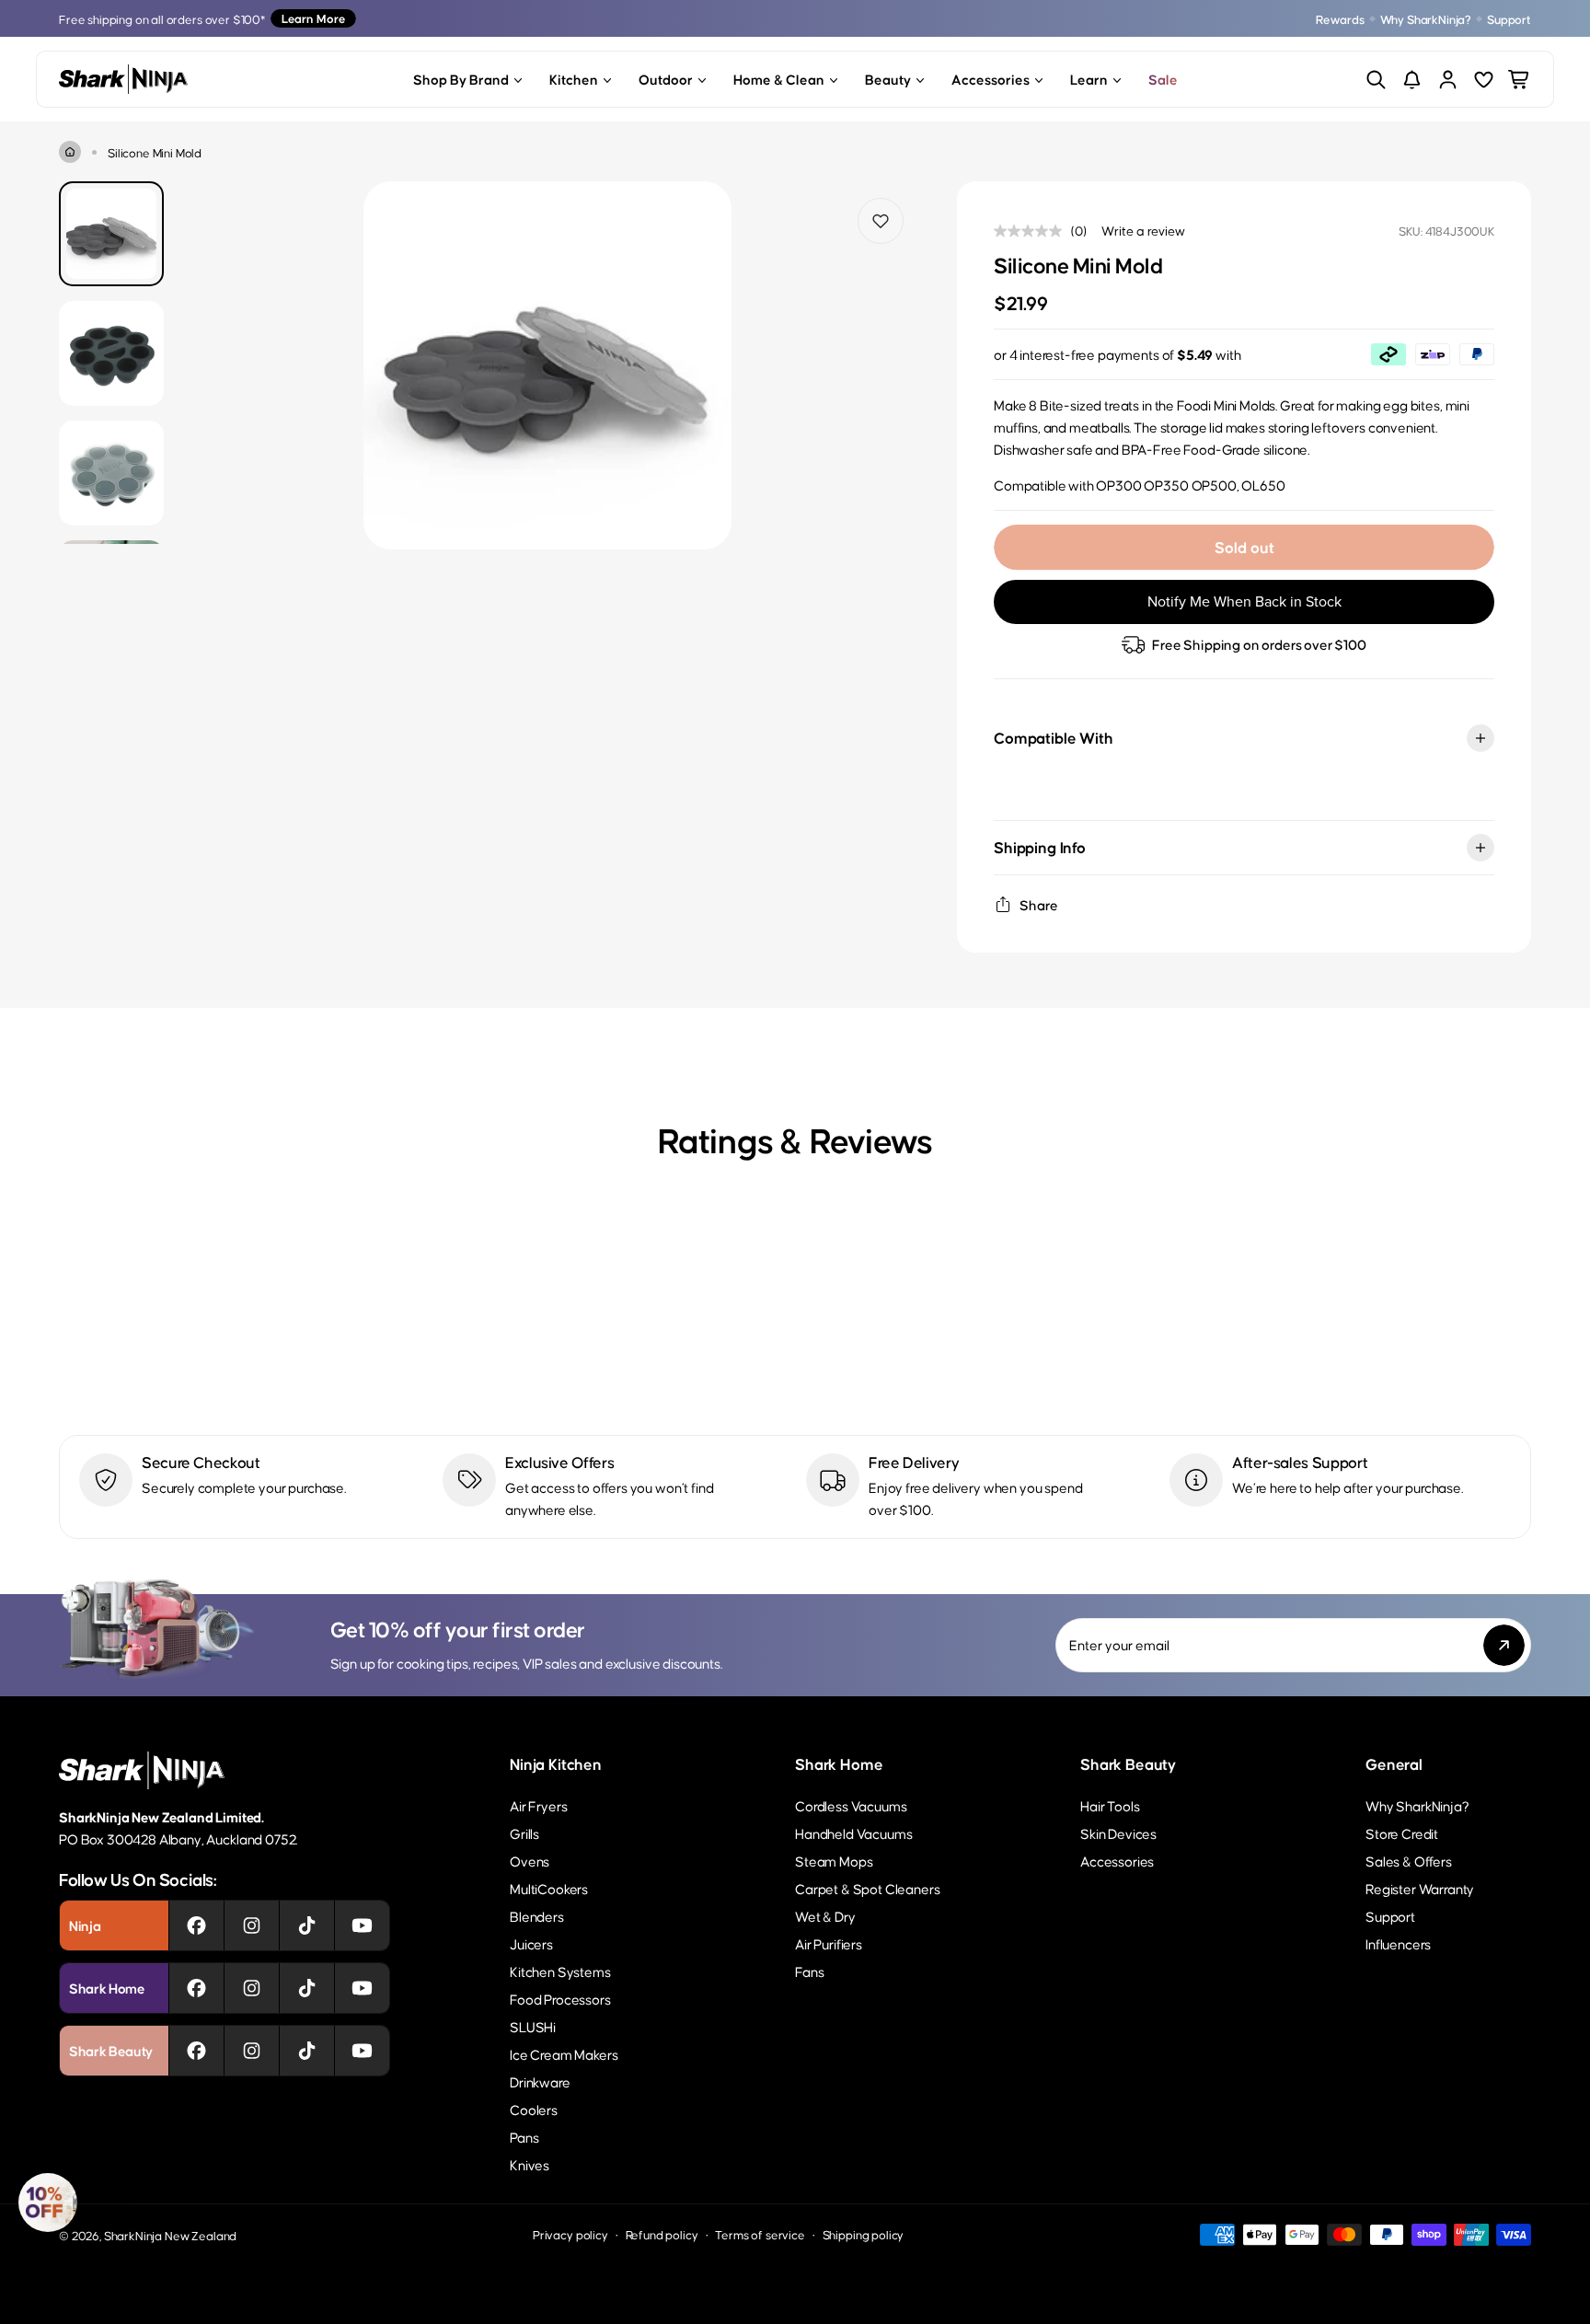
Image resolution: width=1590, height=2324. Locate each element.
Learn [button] (1089, 79)
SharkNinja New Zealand (170, 2235)
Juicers (531, 1943)
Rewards (1340, 19)
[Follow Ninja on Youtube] (362, 1925)
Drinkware (540, 2081)
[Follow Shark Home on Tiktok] (307, 1988)
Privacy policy (570, 2234)
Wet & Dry (825, 1916)
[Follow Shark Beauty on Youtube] (362, 2051)
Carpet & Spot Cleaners (867, 1888)
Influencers (1398, 1943)
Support (1509, 19)
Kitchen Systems (560, 1971)
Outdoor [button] (666, 79)
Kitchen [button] (574, 79)
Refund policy (662, 2234)
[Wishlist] (1484, 80)
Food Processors (560, 1999)
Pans (524, 2137)
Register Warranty (1420, 1888)
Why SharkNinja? (1426, 19)
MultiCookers (549, 1888)
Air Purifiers (829, 1943)
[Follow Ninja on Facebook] (196, 1925)
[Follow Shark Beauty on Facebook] (196, 2051)
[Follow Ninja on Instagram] (252, 1925)
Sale (1163, 79)
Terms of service (760, 2234)
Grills (524, 1833)
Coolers (534, 2109)
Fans (809, 1971)
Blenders (537, 1916)
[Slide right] (888, 366)
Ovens (530, 1861)
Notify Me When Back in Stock (1244, 601)
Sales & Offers (1409, 1861)
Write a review (1143, 230)
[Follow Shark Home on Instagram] (252, 1988)
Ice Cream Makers (564, 2054)
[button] (48, 2203)
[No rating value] (1032, 231)
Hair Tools (1110, 1805)
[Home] (70, 152)
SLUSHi (533, 2026)
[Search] (1376, 80)
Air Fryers (538, 1805)
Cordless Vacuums (851, 1805)
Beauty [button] (888, 79)
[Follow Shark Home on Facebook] (196, 1988)
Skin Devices (1118, 1833)
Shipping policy (864, 2234)
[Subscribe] (1504, 1645)
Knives (530, 2164)
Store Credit (1402, 1833)
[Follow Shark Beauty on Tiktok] (307, 2051)
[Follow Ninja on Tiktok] (307, 1925)
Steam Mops (834, 1861)
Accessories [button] (991, 79)
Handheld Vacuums (853, 1833)
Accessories (1117, 1861)
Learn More (313, 18)
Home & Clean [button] (779, 79)
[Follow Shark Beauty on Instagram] (252, 2051)
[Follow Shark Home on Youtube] (362, 1988)
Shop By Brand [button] (461, 79)
